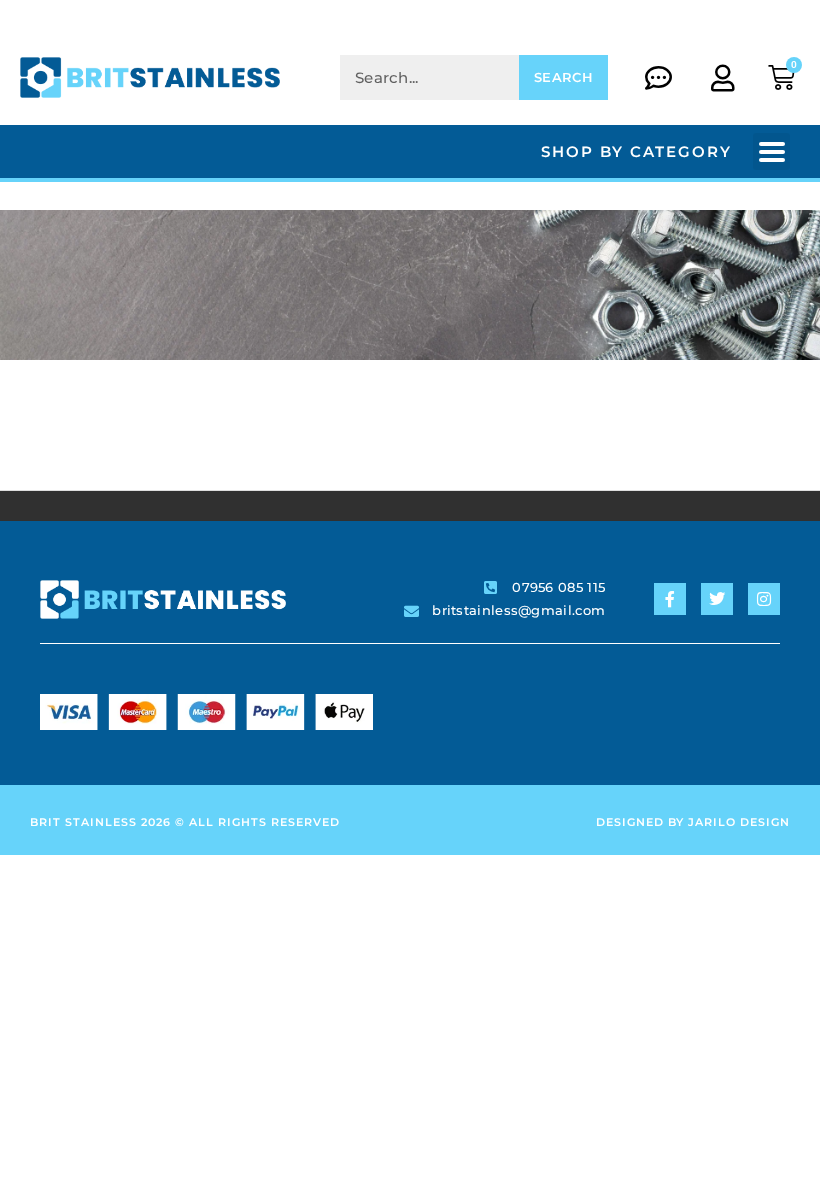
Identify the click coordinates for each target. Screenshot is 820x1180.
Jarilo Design (739, 822)
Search (563, 77)
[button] (771, 151)
